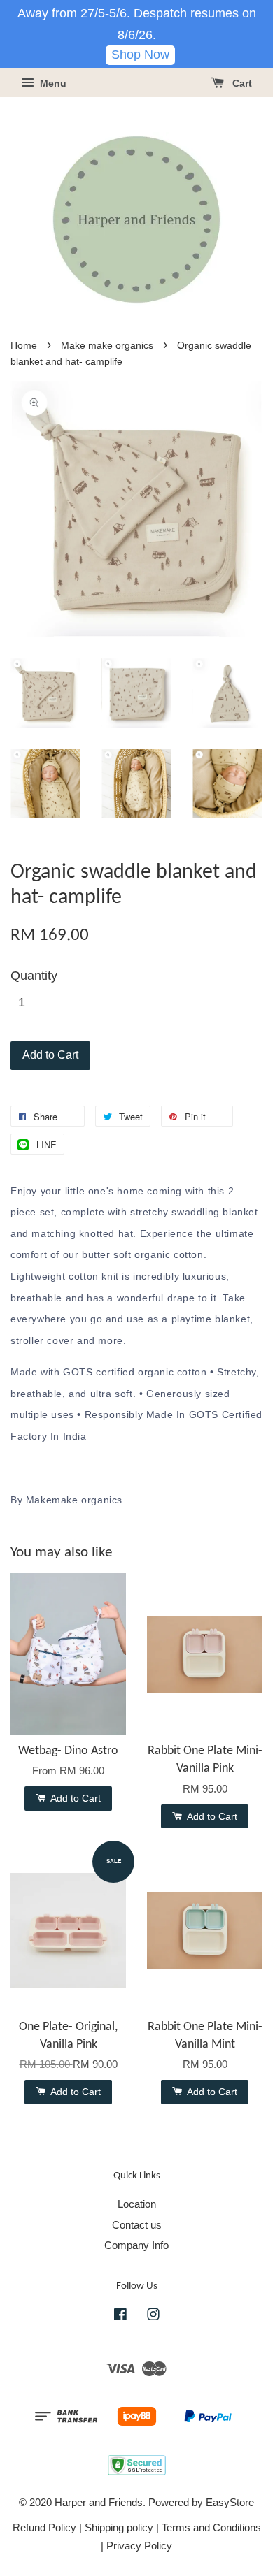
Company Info (136, 2245)
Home (24, 346)
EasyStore (230, 2502)
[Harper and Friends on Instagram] (153, 2316)
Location (137, 2204)
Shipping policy (119, 2527)
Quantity (34, 976)
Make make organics (107, 346)
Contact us (137, 2225)
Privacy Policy (139, 2546)
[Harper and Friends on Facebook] (120, 2316)
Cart (241, 83)
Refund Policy (44, 2527)
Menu (52, 83)
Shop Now (140, 55)
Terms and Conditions (211, 2527)
